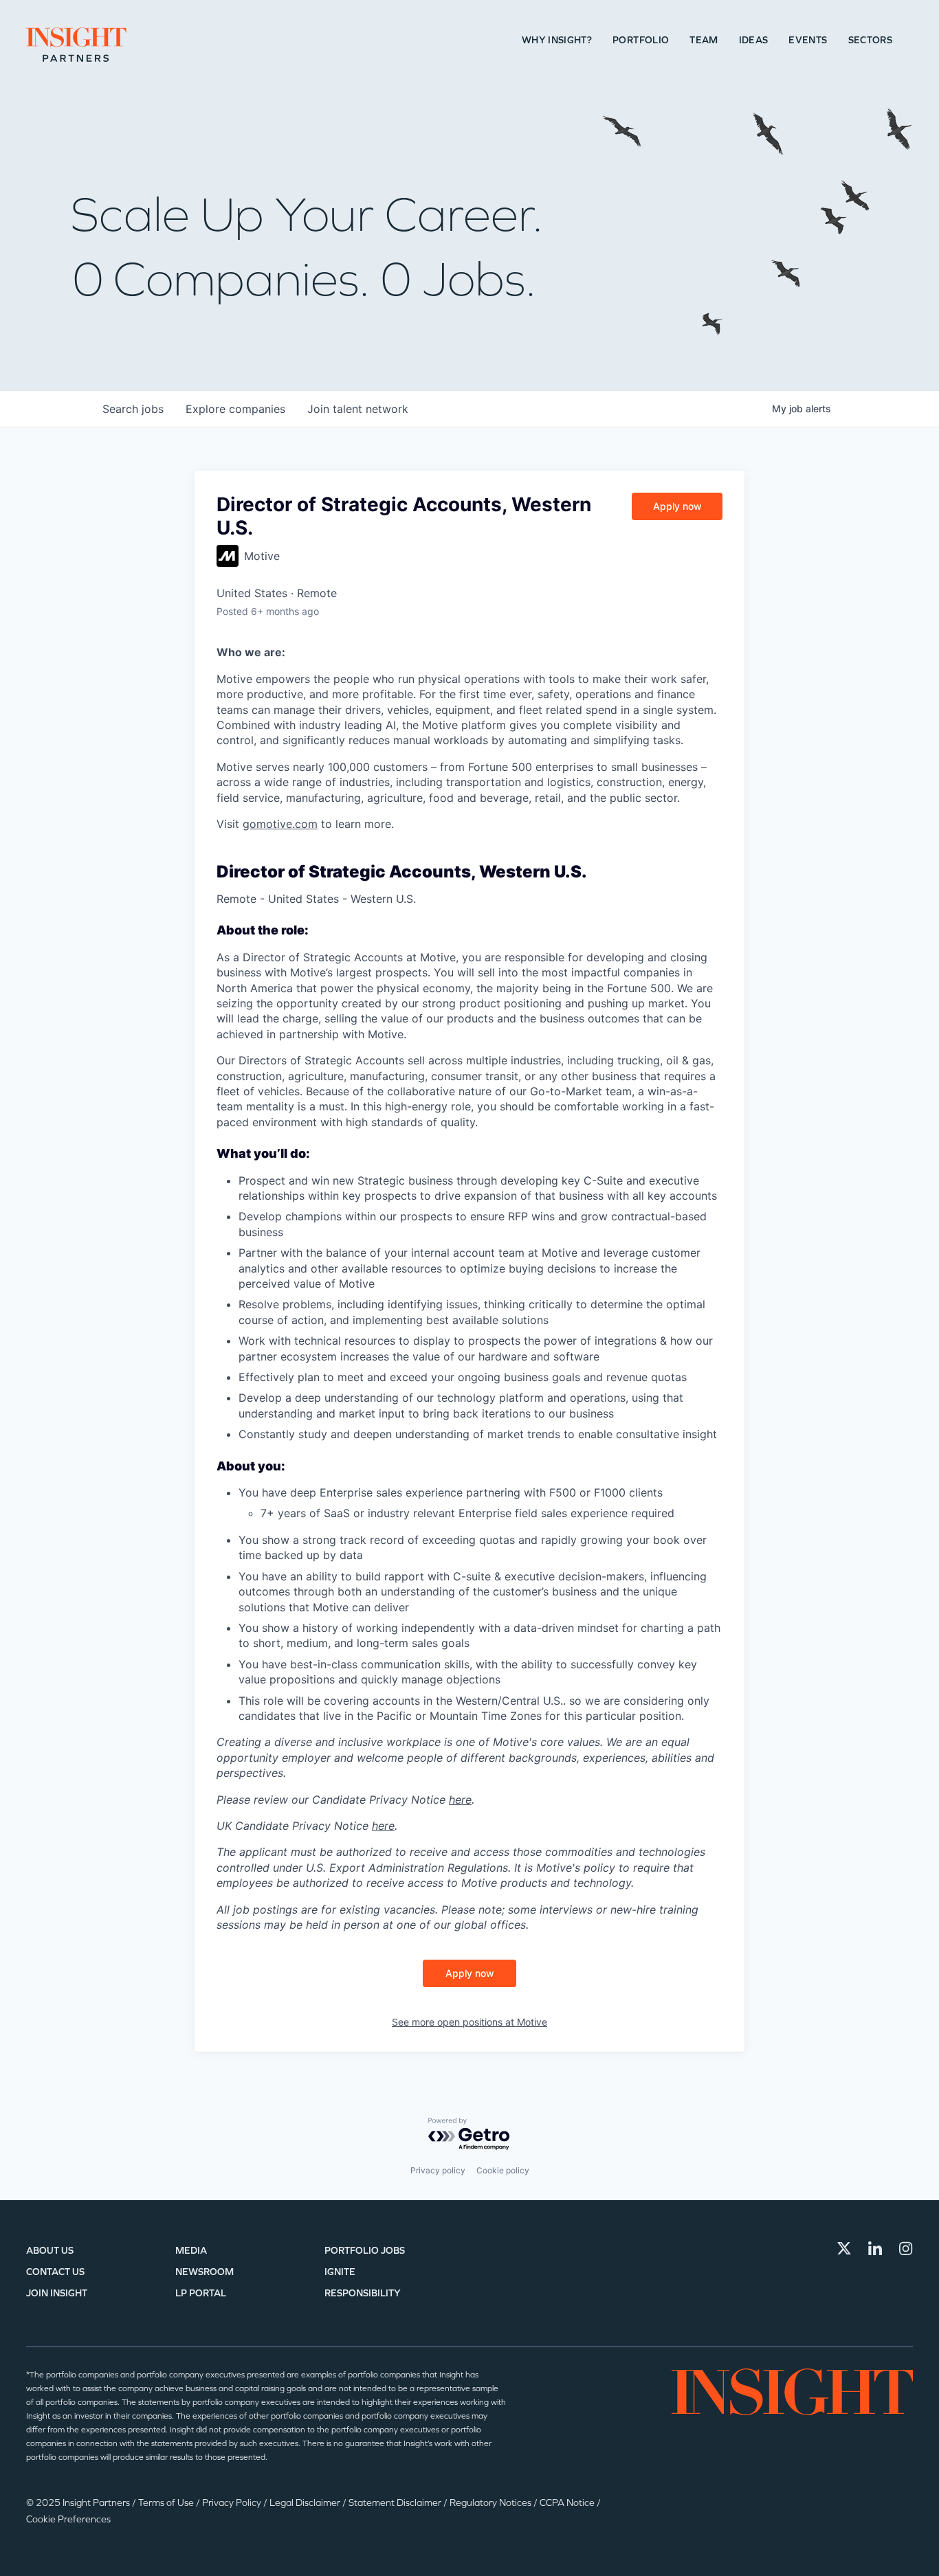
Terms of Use (167, 2503)
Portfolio (641, 40)
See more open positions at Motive (469, 2022)
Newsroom (205, 2272)
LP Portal (201, 2293)
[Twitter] (844, 2248)
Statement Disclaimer (396, 2503)
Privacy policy (438, 2170)
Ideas (754, 40)
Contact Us (55, 2272)
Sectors (870, 40)
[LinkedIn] (875, 2248)
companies (235, 409)
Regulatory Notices (491, 2503)
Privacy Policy (233, 2503)
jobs (133, 409)
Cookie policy (503, 2170)
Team (704, 40)
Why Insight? (557, 40)
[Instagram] (906, 2248)
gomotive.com (280, 824)
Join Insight (57, 2293)
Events (808, 40)
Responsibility (363, 2293)
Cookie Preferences (68, 2519)
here (460, 1800)
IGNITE (340, 2272)
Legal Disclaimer (306, 2503)
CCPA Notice (568, 2503)
